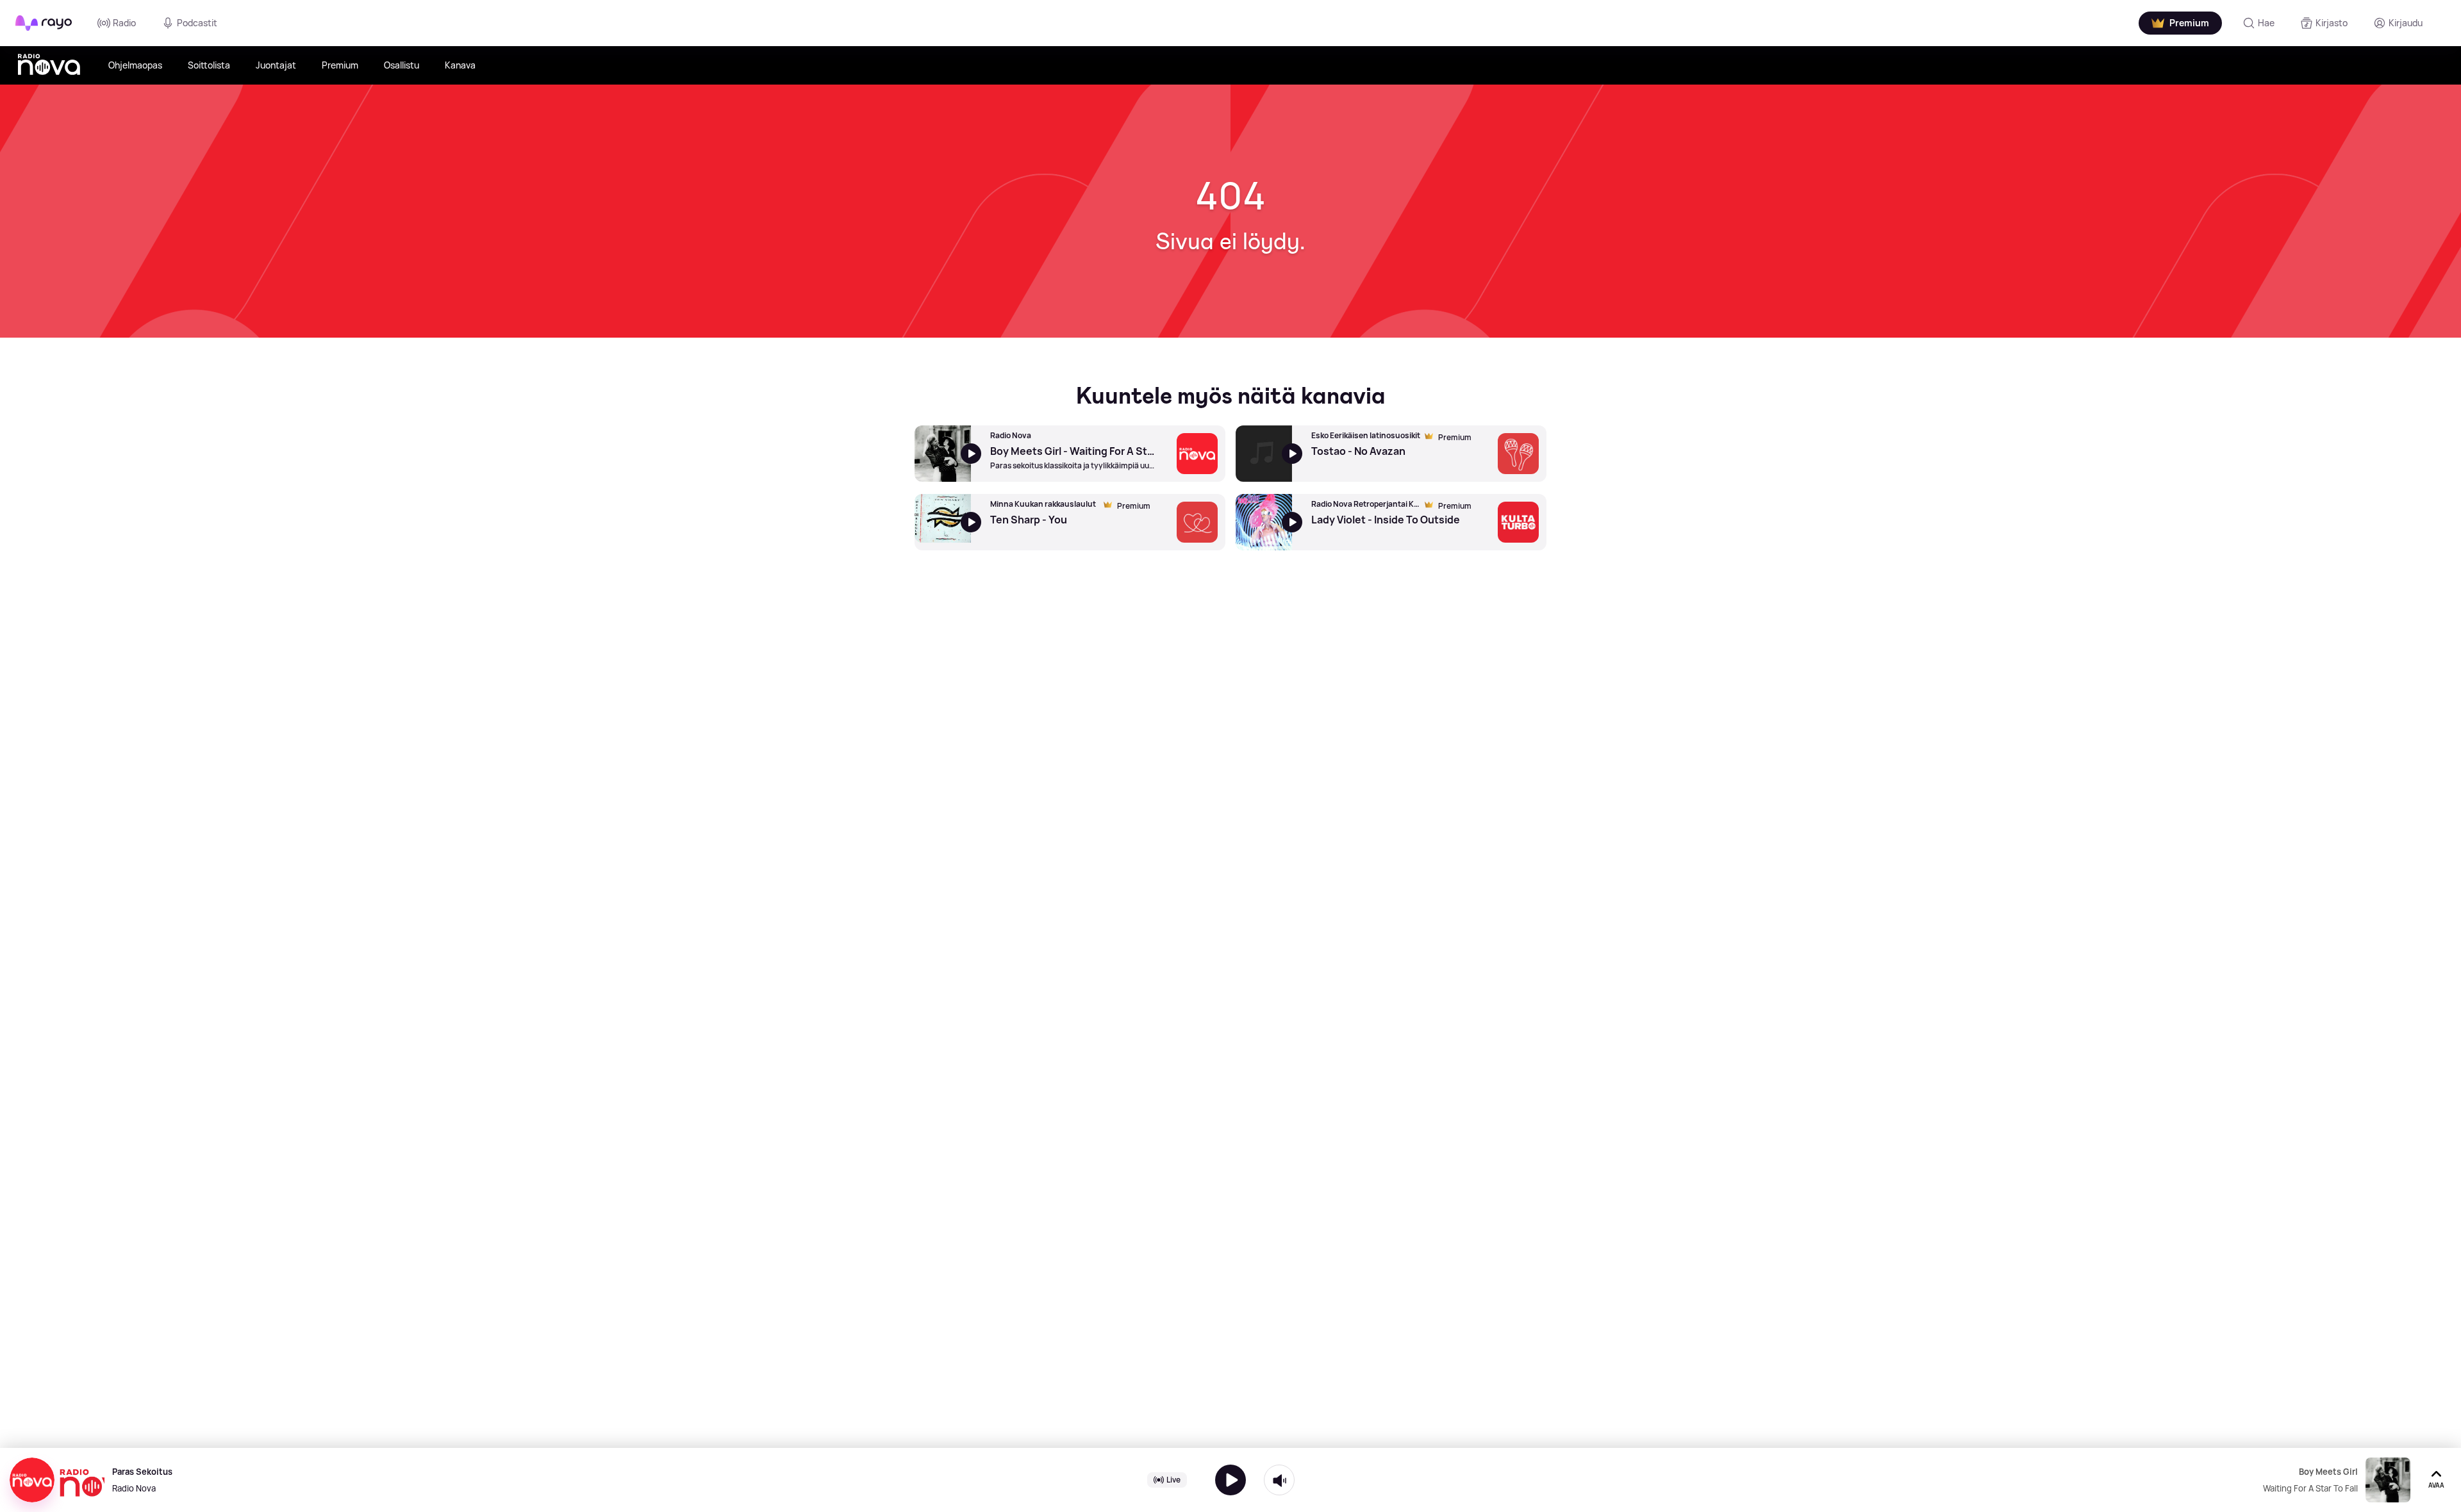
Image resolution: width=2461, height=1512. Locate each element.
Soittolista (209, 65)
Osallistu (402, 65)
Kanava (460, 65)
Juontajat (276, 65)
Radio (124, 23)
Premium (340, 65)
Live (1173, 1480)
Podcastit (197, 23)
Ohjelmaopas (135, 65)
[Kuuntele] (1230, 1480)
